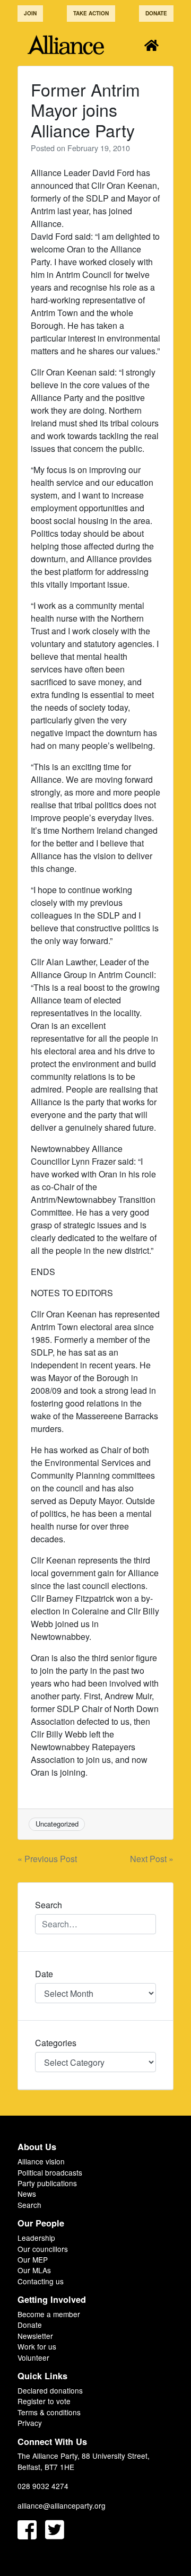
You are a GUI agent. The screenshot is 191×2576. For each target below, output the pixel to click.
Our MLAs (34, 2270)
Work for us (37, 2346)
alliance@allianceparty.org (62, 2505)
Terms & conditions (49, 2412)
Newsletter (35, 2336)
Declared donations (50, 2390)
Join (30, 13)
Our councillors (43, 2249)
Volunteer (33, 2357)
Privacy (30, 2423)
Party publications (47, 2183)
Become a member (49, 2314)
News (27, 2194)
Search (29, 2205)
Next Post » (152, 1859)
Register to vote (44, 2401)
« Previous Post (47, 1859)
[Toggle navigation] (151, 45)
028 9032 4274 (43, 2486)
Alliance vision (41, 2161)
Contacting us (41, 2281)
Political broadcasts (50, 2172)
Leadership (36, 2238)
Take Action (91, 13)
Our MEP (33, 2259)
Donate (156, 13)
